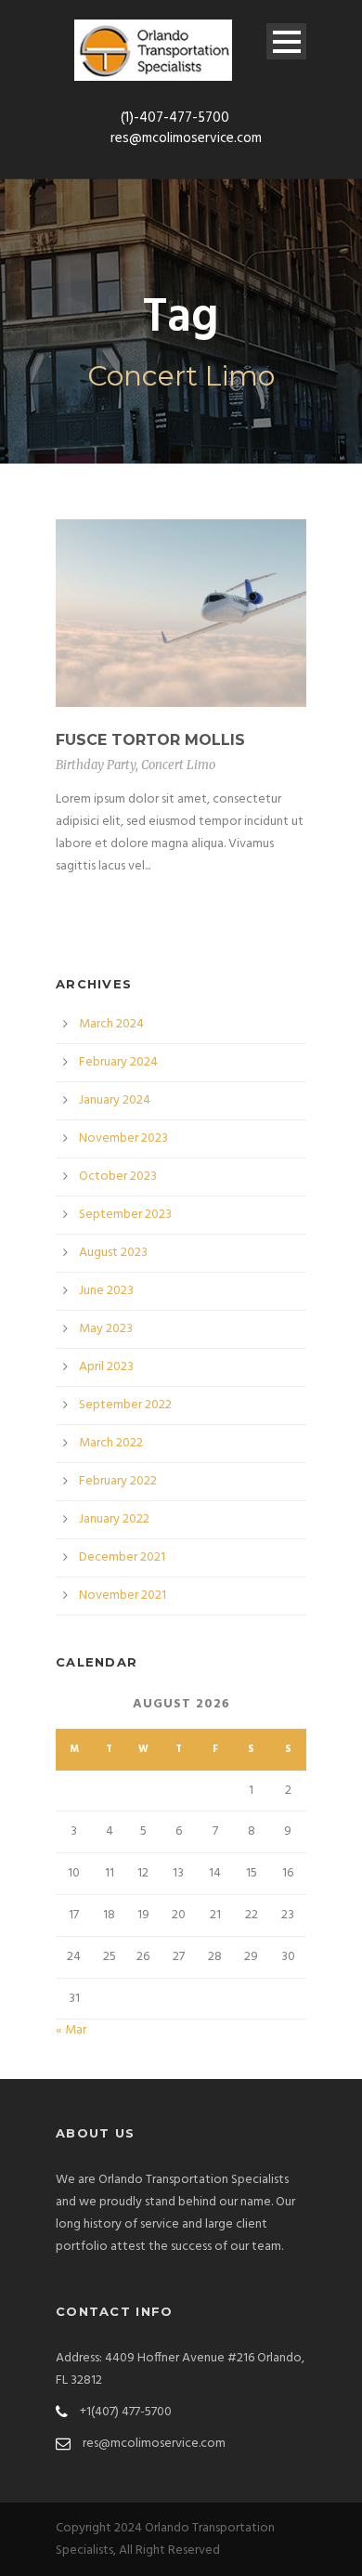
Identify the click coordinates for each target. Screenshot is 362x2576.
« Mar (71, 2030)
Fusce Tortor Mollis (150, 740)
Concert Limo (178, 765)
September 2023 (125, 1215)
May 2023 (106, 1329)
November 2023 (123, 1138)
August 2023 (113, 1253)
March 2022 (111, 1443)
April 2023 (106, 1367)
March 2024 (111, 1024)
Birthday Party (96, 765)
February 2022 (118, 1481)
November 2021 (123, 1595)
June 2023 (106, 1291)
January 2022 (114, 1519)
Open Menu (286, 41)
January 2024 (115, 1100)
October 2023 (118, 1177)
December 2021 (122, 1557)
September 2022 (125, 1405)
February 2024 (118, 1062)
